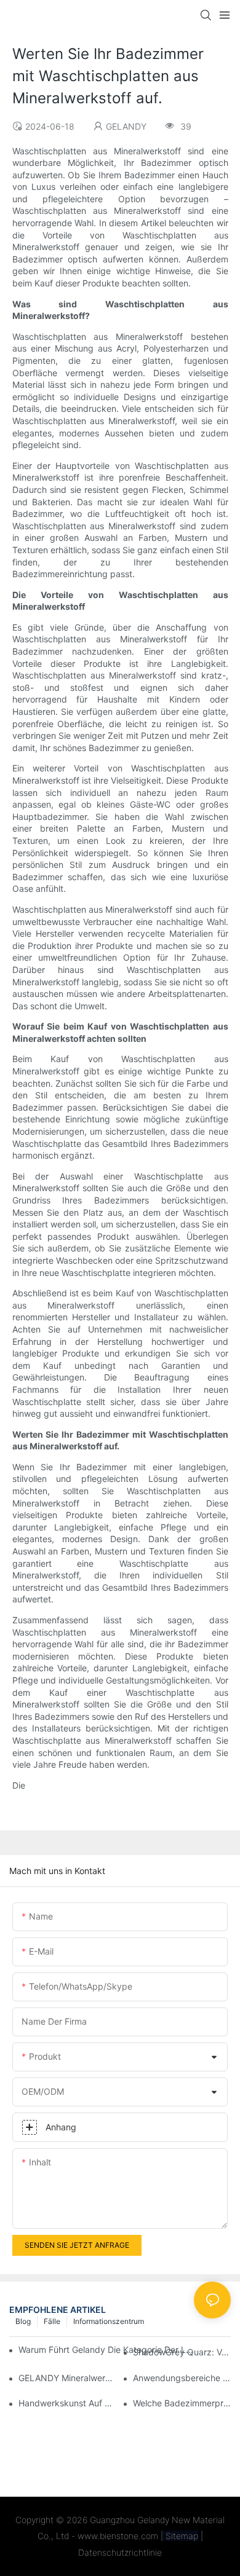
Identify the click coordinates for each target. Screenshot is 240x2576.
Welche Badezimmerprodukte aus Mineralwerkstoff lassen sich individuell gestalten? (182, 2403)
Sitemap (181, 2536)
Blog (23, 2321)
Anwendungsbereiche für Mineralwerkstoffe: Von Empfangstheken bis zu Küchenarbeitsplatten (182, 2378)
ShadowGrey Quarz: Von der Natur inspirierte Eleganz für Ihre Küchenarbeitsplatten (182, 2352)
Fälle (52, 2321)
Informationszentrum (109, 2321)
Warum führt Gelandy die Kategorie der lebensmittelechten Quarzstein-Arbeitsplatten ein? (108, 2350)
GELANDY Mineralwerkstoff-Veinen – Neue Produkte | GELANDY (67, 2378)
